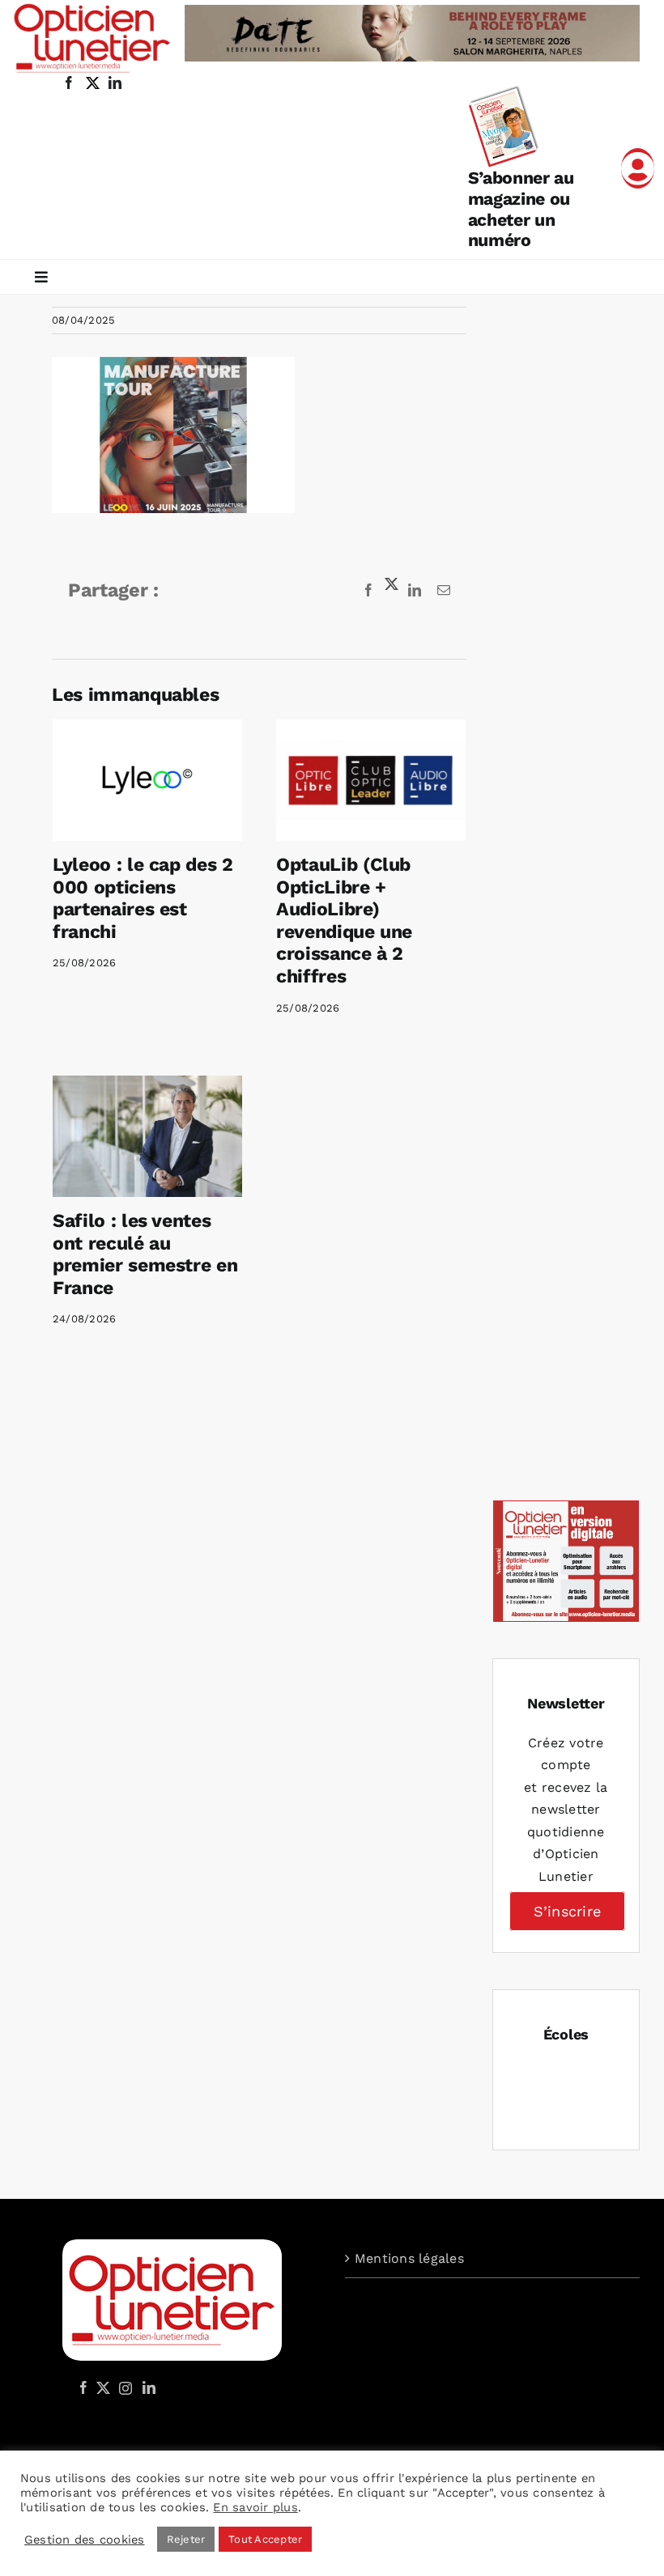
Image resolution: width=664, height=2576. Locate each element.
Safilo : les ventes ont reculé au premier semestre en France (145, 1254)
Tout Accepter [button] (265, 2539)
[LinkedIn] (149, 2387)
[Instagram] (123, 2387)
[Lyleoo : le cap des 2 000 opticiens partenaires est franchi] (147, 780)
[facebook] (69, 83)
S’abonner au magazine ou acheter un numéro (521, 209)
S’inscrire (567, 1911)
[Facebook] (83, 2387)
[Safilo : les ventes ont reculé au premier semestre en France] (147, 1136)
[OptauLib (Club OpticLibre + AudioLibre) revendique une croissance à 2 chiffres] (371, 780)
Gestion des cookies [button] (85, 2540)
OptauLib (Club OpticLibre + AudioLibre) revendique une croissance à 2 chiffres (344, 921)
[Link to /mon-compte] (638, 168)
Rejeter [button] (186, 2539)
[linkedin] (115, 83)
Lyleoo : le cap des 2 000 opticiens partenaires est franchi (143, 898)
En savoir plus (255, 2507)
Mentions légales (409, 2258)
